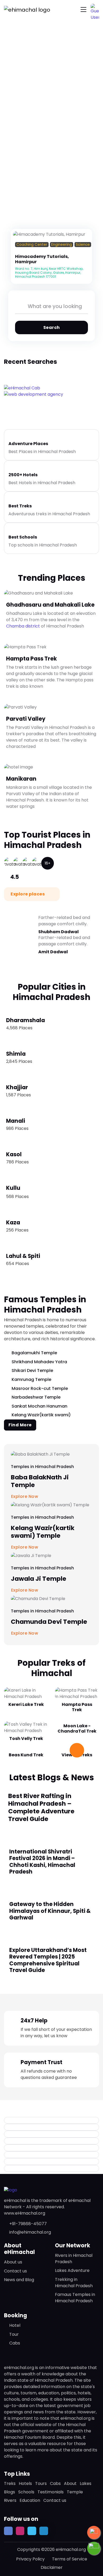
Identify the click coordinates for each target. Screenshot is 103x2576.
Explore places (28, 894)
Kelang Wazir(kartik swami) (41, 1415)
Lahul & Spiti (23, 1256)
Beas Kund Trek (26, 1755)
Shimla (16, 1054)
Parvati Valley (26, 719)
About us (13, 2262)
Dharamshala (25, 1020)
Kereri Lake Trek (26, 1704)
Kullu (13, 1188)
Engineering (62, 245)
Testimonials (51, 2492)
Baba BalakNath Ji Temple (40, 1481)
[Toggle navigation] (83, 10)
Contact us (15, 2271)
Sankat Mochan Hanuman (39, 1406)
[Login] (17, 251)
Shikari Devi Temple (32, 1370)
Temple (75, 2492)
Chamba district (23, 626)
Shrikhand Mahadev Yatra (39, 1362)
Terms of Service (70, 2559)
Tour (14, 2334)
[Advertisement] (51, 73)
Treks (10, 2483)
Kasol (14, 1154)
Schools (26, 2492)
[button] (95, 8)
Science (83, 245)
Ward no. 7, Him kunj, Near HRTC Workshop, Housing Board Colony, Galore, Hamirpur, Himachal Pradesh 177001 (49, 273)
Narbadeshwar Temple (36, 1397)
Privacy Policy (30, 2559)
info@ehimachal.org (30, 2232)
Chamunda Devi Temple (49, 1622)
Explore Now (25, 1633)
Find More (20, 1425)
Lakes (86, 2483)
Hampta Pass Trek (31, 659)
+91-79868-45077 (28, 2224)
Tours (41, 2483)
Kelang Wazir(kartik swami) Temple (43, 1532)
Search (52, 327)
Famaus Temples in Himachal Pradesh (75, 2298)
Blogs (10, 2492)
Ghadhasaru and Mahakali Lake (50, 605)
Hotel (15, 2325)
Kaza (13, 1223)
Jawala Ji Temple (39, 1579)
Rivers (10, 2500)
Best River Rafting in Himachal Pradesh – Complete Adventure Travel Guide (41, 1807)
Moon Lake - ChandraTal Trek (77, 1728)
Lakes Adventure (72, 2270)
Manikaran (21, 779)
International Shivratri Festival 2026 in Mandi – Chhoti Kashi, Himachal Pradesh (42, 1862)
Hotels (25, 2483)
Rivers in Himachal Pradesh (74, 2259)
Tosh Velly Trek (26, 1738)
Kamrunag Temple (31, 1379)
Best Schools (23, 537)
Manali (16, 1121)
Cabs (15, 2343)
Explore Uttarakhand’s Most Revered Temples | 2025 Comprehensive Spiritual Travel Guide (48, 1960)
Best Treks (20, 506)
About (70, 2483)
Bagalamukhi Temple (34, 1353)
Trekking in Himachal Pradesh (74, 2283)
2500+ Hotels (23, 475)
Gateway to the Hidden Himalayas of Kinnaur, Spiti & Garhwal (50, 1911)
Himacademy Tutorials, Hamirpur (42, 259)
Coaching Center (32, 245)
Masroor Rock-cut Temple (40, 1388)
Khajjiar (17, 1087)
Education (30, 2500)
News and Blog (19, 2280)
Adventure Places (28, 444)
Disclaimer (52, 2567)
